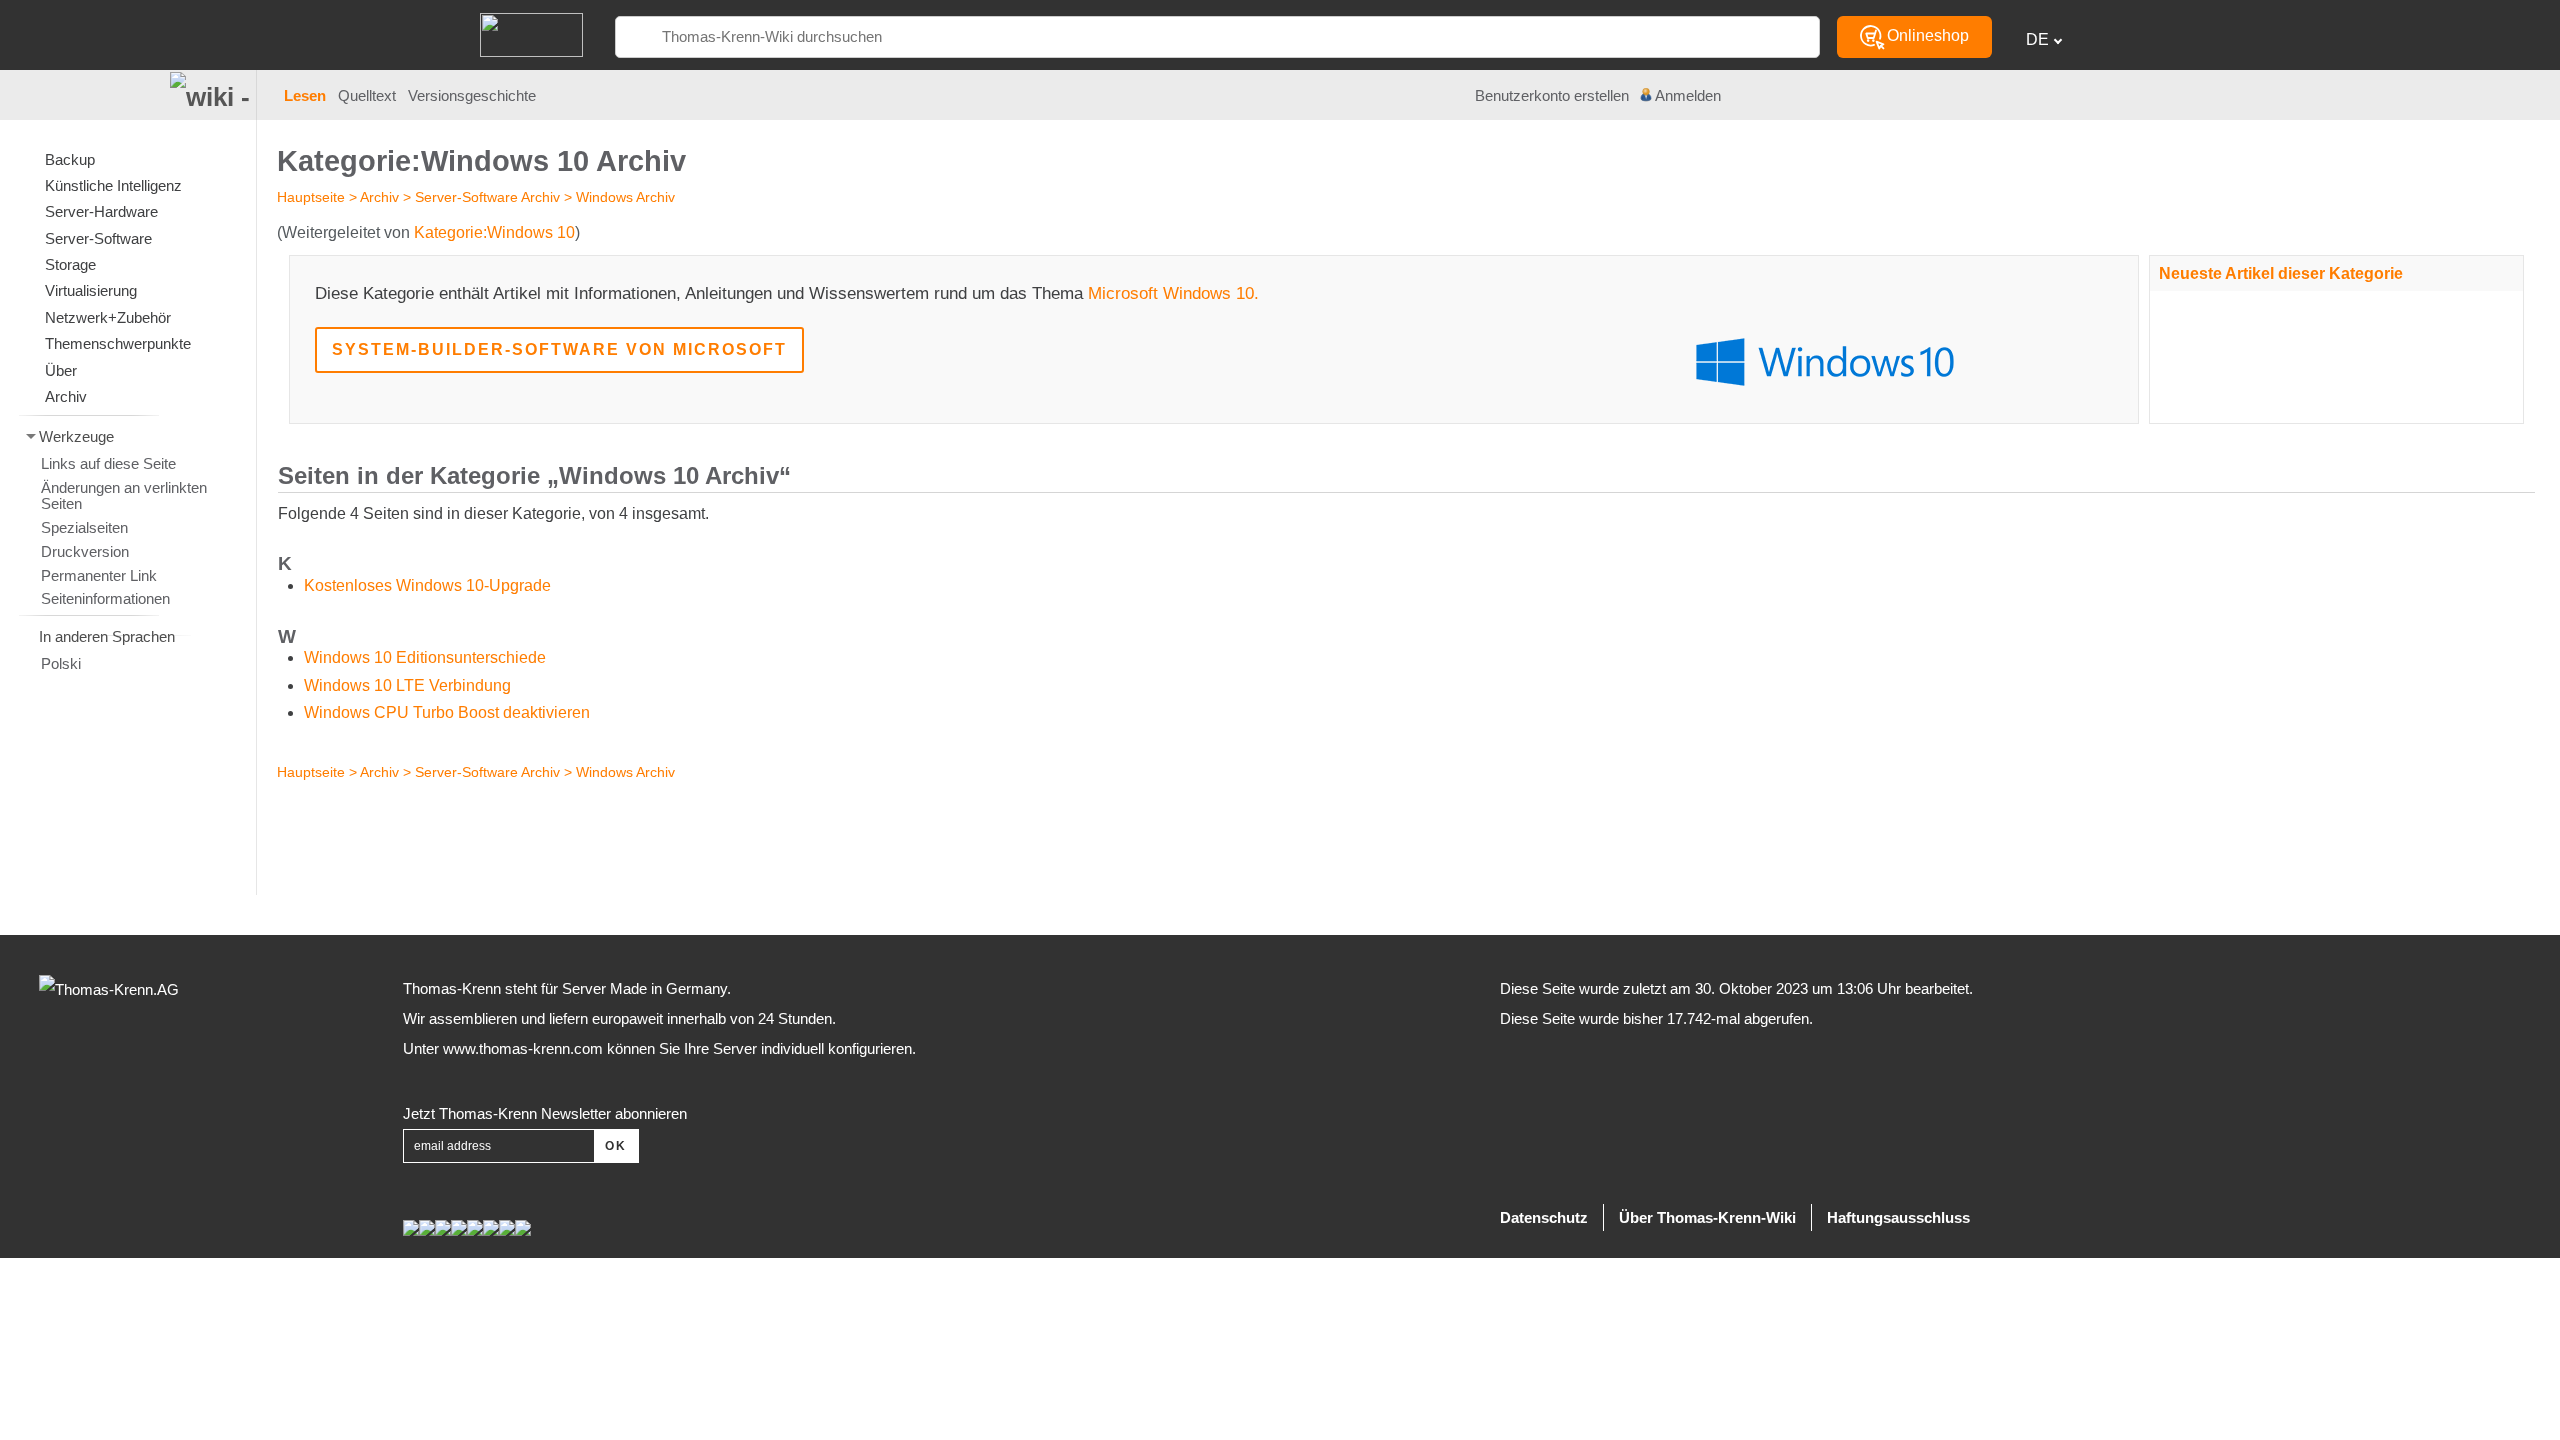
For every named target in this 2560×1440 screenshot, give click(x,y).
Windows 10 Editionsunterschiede (425, 657)
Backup (70, 159)
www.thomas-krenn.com (523, 1048)
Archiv (379, 197)
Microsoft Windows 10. (1173, 293)
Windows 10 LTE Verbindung (407, 685)
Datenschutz (1544, 1217)
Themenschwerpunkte (118, 343)
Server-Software (98, 238)
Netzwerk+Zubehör (108, 317)
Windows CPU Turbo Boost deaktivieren (447, 712)
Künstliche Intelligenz (113, 185)
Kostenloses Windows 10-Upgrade (427, 585)
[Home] (531, 33)
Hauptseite (311, 197)
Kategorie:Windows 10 (494, 232)
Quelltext (367, 96)
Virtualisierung (91, 290)
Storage (70, 264)
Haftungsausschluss (1898, 1217)
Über (61, 370)
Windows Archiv (625, 197)
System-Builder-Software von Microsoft (559, 349)
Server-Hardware (101, 211)
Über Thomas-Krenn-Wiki (1707, 1217)
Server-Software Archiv (487, 197)
